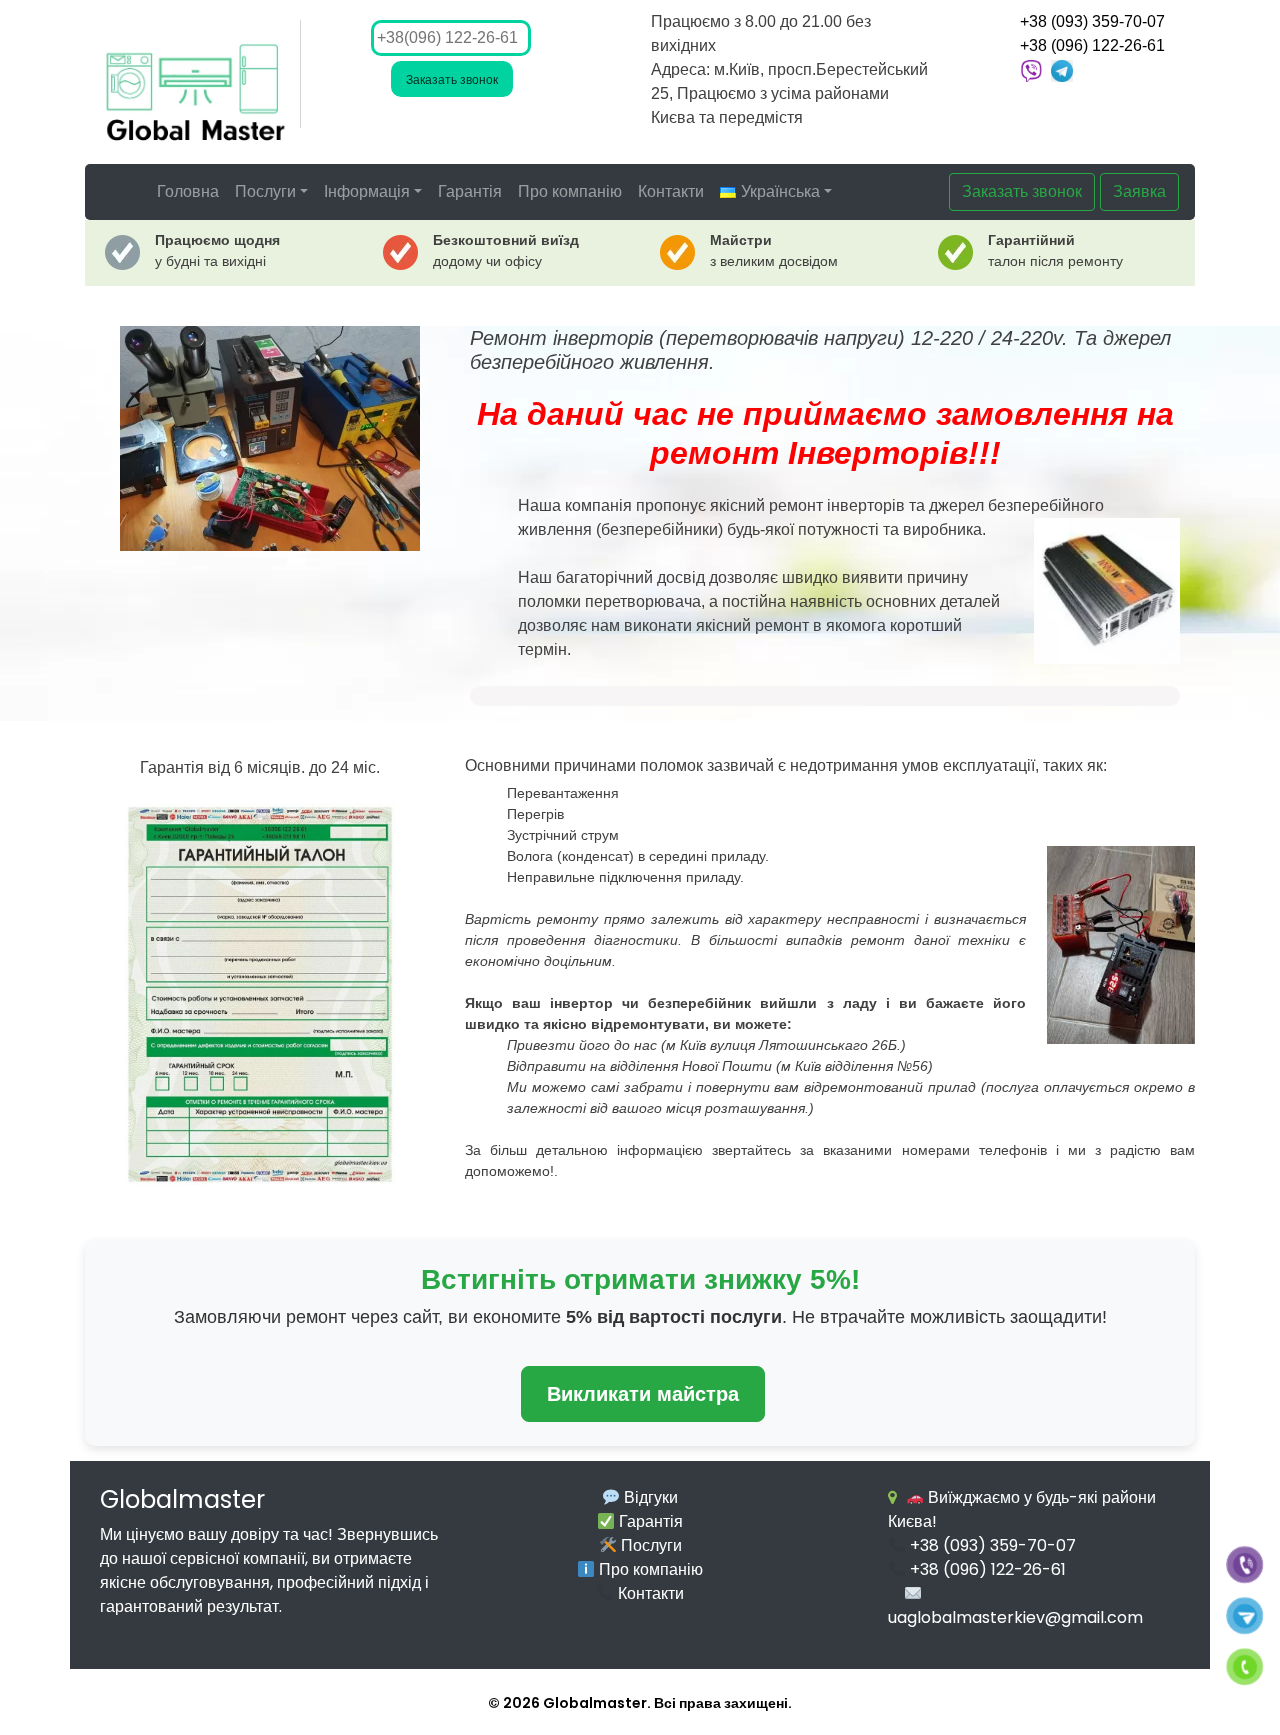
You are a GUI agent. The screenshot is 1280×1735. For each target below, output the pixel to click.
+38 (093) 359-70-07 (1092, 21)
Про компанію (570, 191)
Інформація (367, 191)
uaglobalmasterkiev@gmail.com (1015, 1617)
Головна (188, 191)
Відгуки (649, 1497)
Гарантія (470, 191)
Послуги (265, 191)
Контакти (671, 191)
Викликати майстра (643, 1394)
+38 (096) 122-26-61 (1092, 45)
